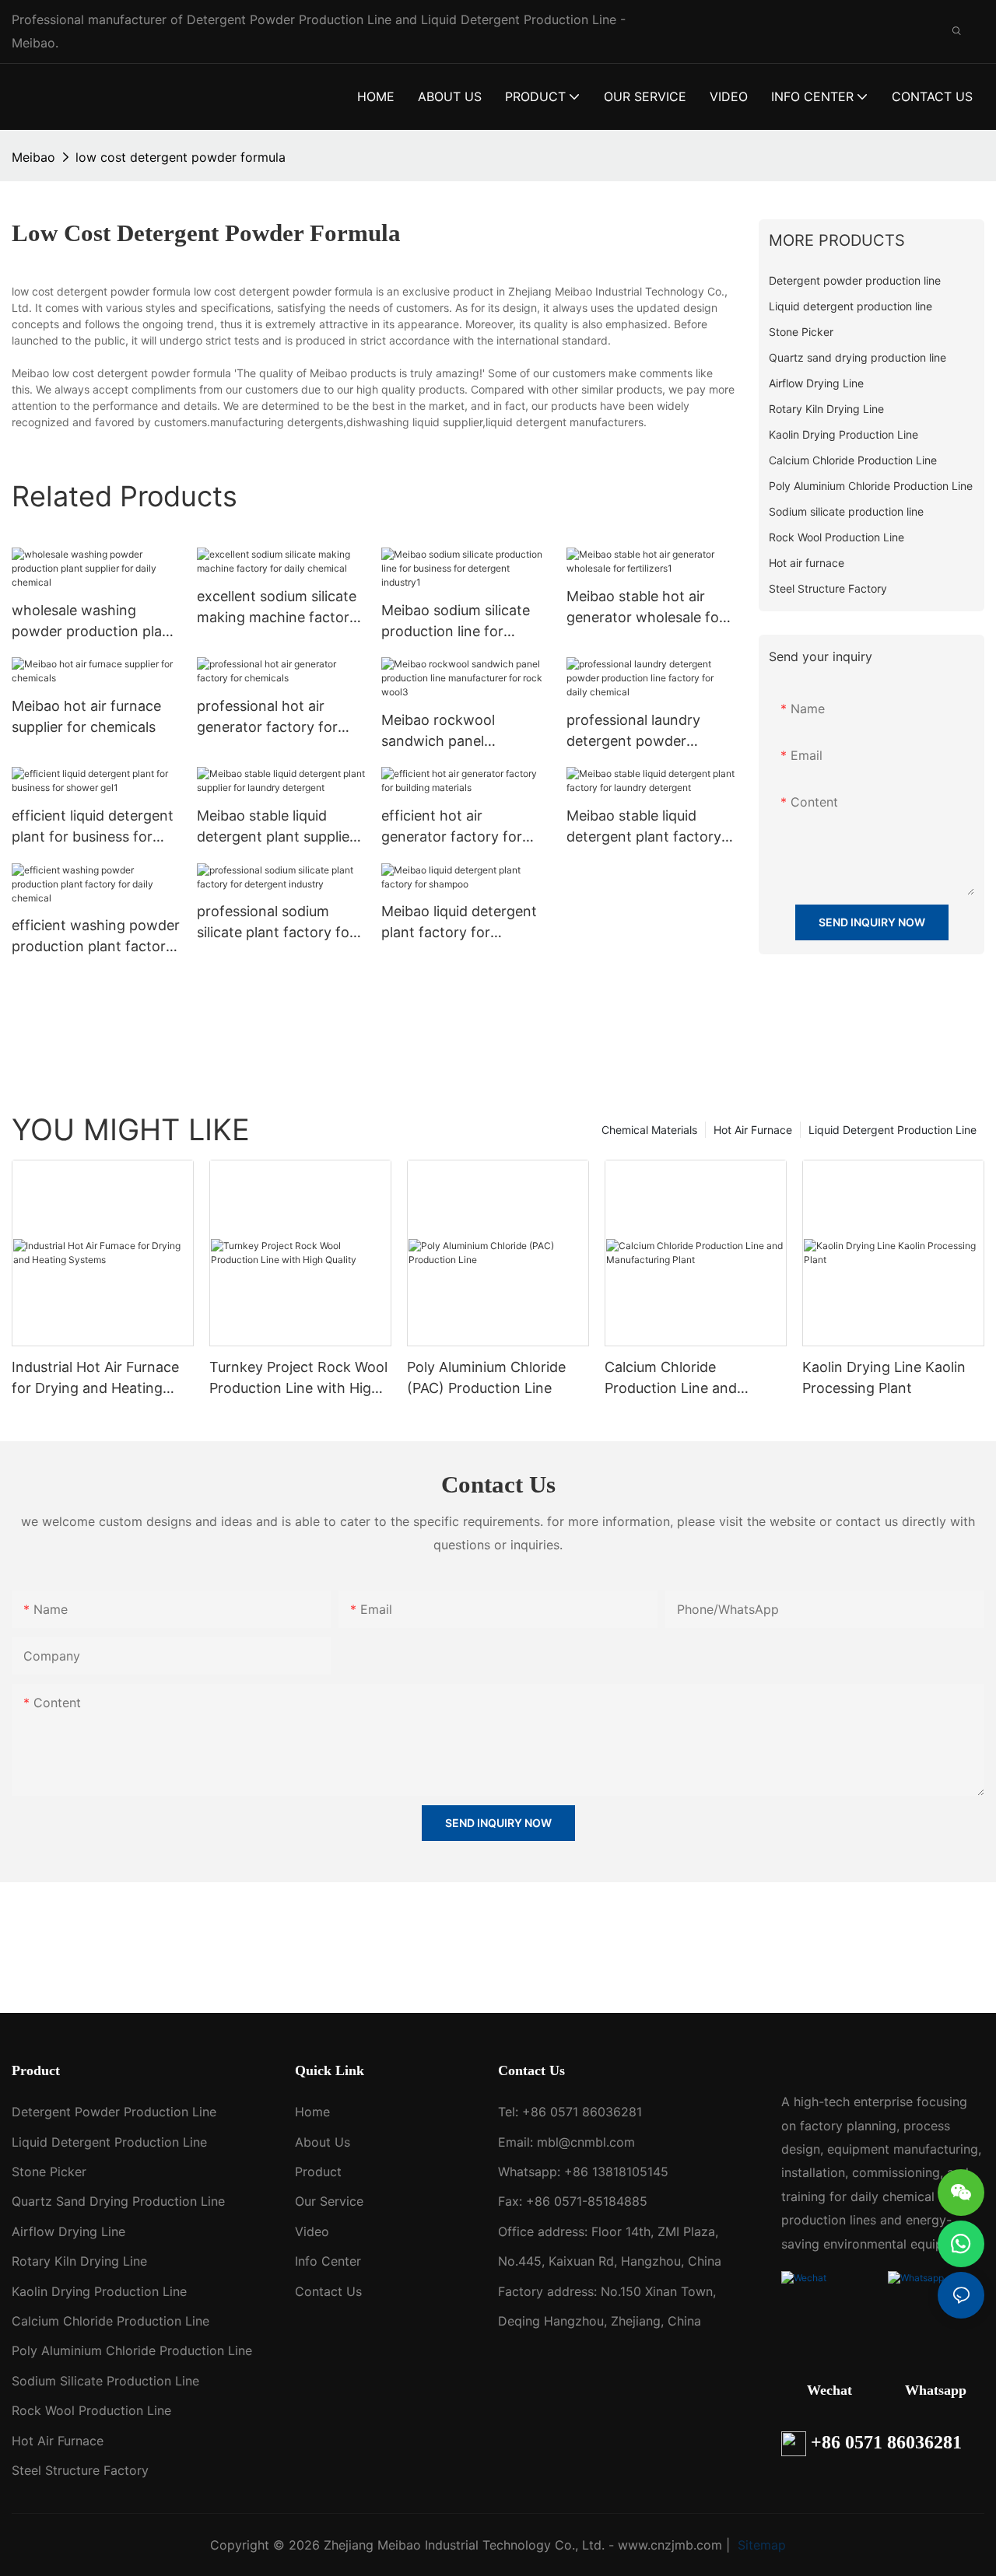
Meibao (33, 157)
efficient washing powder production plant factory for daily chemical (96, 937)
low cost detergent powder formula (181, 157)
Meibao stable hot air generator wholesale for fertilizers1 (645, 608)
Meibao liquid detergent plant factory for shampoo (459, 923)
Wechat (829, 2390)
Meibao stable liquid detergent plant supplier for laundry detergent (276, 827)
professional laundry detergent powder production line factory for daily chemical (642, 731)
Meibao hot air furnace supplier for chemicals (86, 716)
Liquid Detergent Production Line (893, 1130)
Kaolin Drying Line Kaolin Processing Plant (884, 1377)
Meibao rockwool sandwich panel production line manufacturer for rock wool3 (454, 731)
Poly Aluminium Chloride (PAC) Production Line (486, 1377)
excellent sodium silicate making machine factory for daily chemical (277, 608)
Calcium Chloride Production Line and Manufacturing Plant (672, 1379)
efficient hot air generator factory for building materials (452, 827)
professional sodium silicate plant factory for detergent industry (276, 923)
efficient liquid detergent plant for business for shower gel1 (93, 827)
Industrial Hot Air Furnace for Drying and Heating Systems (95, 1379)
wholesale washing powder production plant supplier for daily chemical (94, 622)
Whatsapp (936, 2390)
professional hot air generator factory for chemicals (267, 717)
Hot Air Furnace (753, 1130)
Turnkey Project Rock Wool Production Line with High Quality (298, 1379)
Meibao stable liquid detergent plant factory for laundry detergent (644, 827)
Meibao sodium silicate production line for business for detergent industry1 (456, 622)
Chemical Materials (649, 1130)
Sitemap (760, 2545)
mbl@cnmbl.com (586, 2142)
